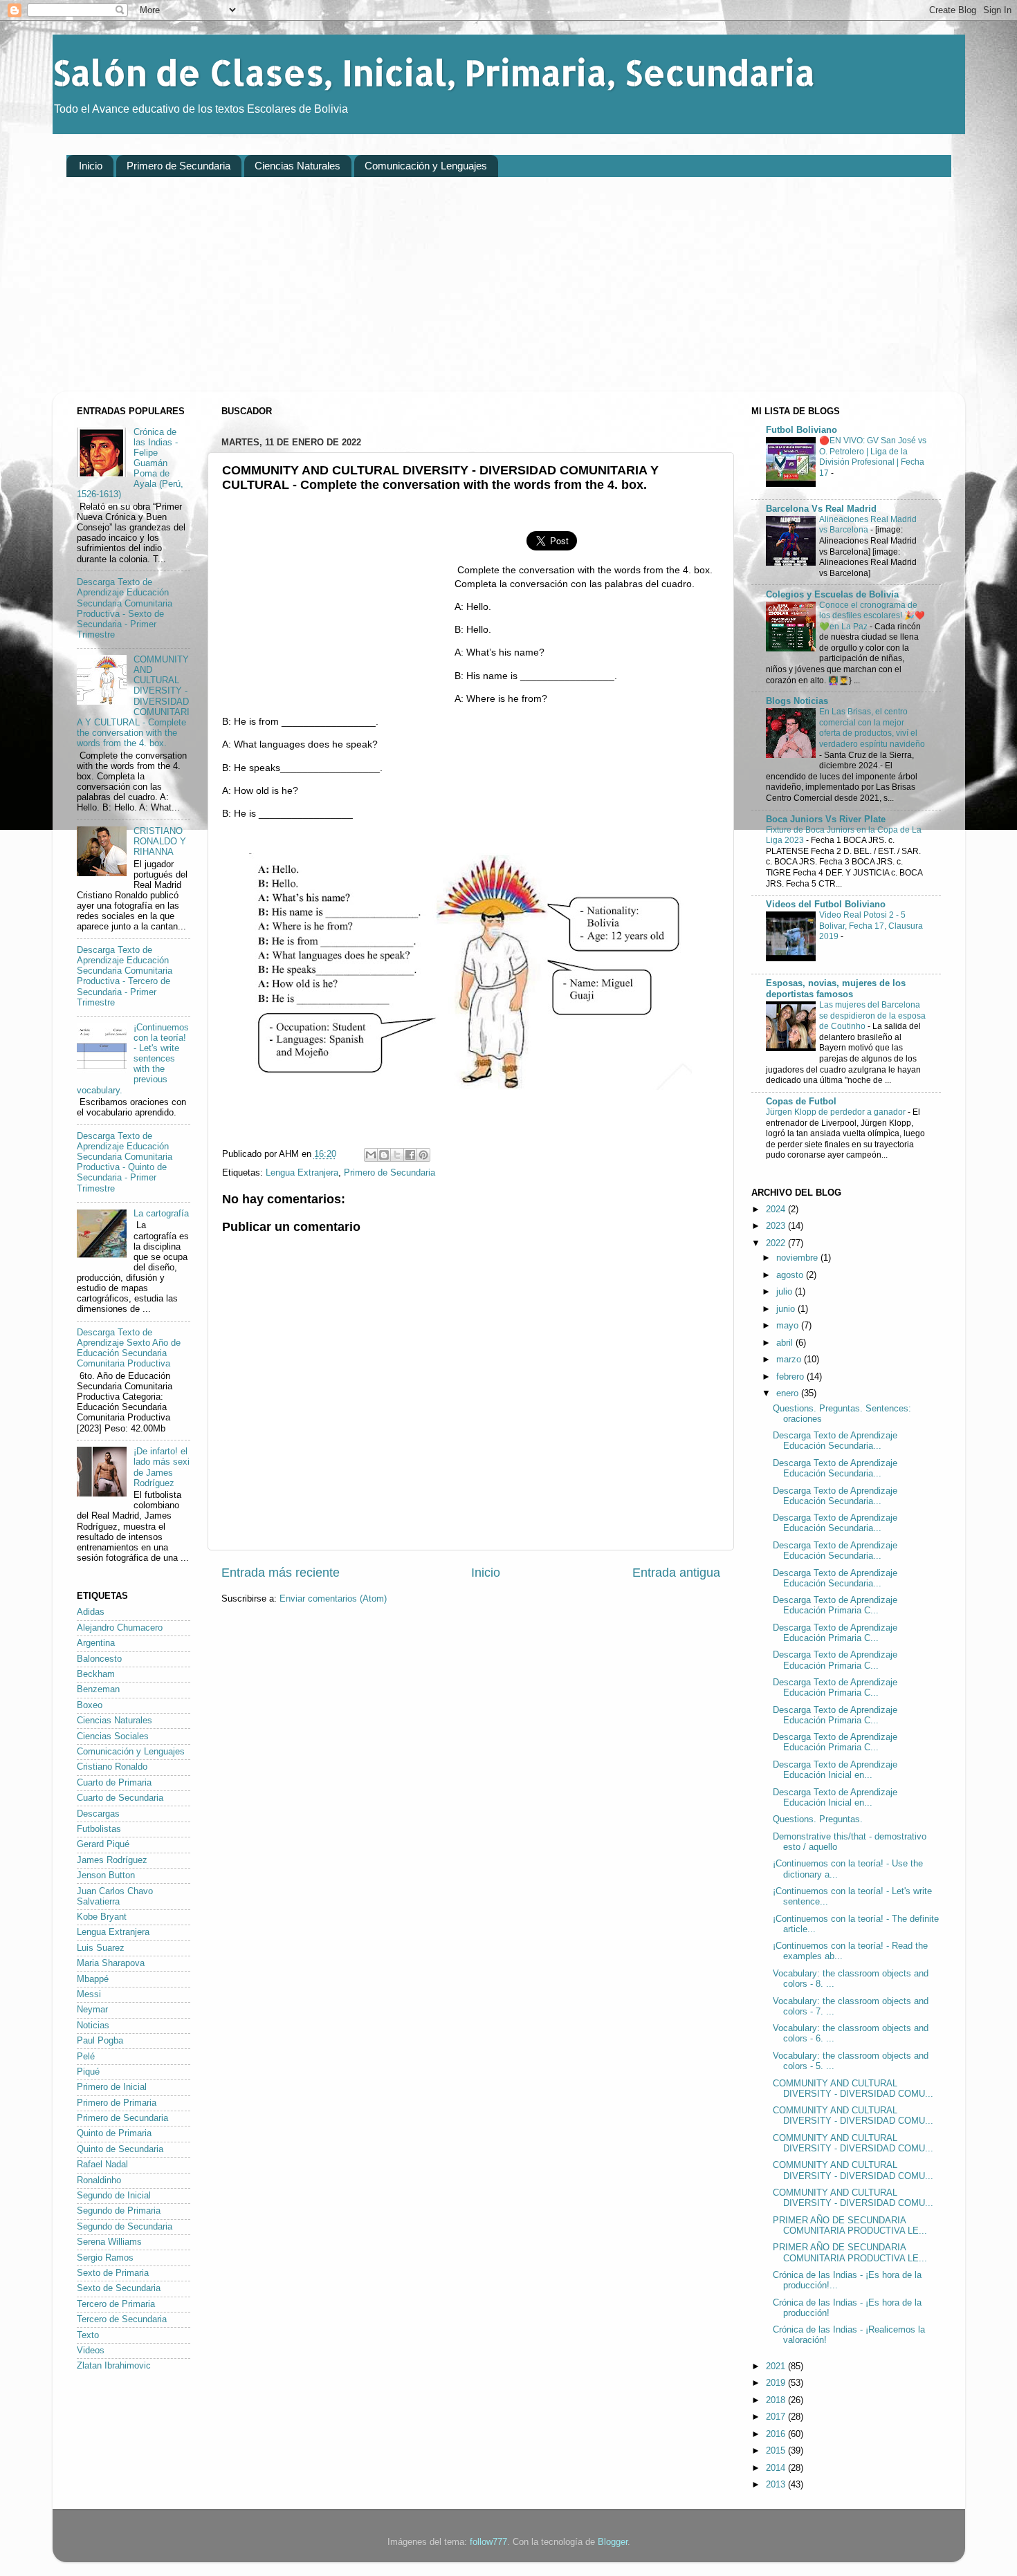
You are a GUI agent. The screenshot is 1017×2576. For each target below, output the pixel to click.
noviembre (798, 1258)
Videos (91, 2351)
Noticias (93, 2026)
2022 (777, 1243)
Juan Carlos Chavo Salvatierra (115, 1897)
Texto (88, 2335)
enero (789, 1393)
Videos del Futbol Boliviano (826, 905)
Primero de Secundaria (178, 166)
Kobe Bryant (102, 1917)
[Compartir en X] (397, 1155)
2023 (777, 1226)
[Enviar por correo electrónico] (371, 1155)
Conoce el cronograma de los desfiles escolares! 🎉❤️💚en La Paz (872, 616)
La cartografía (161, 1214)
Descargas (98, 1814)
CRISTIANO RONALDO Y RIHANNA (160, 842)
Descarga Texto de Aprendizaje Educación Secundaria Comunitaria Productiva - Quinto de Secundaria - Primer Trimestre (125, 1162)
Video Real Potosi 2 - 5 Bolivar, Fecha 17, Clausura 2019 (871, 926)
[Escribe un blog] (384, 1155)
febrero (791, 1377)
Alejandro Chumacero (120, 1628)
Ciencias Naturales (297, 166)
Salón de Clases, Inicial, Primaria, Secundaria (434, 72)
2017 (777, 2417)
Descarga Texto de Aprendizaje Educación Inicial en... (835, 1770)
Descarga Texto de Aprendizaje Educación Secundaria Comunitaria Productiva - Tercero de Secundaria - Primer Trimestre (125, 976)
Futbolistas (99, 1829)
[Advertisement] (482, 295)
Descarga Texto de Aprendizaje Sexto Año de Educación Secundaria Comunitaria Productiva (129, 1348)
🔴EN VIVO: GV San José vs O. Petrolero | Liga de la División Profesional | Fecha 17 (873, 457)
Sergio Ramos (105, 2258)
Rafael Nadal (102, 2165)
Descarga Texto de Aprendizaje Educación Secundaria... (835, 1441)
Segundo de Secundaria (125, 2227)
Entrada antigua (676, 1573)
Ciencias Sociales (113, 1736)
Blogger (613, 2542)
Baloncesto (99, 1659)
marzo (790, 1360)
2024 (777, 1210)
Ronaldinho (99, 2180)
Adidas (91, 1612)
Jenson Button (106, 1875)
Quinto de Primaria (114, 2133)
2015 (777, 2451)
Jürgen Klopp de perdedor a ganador (837, 1112)
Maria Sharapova (111, 1963)
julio (786, 1292)
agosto (791, 1275)
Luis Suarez (101, 1948)
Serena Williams (109, 2242)
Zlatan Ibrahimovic (114, 2366)
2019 (777, 2383)
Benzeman (98, 1689)
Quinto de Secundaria (120, 2149)
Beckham (96, 1674)
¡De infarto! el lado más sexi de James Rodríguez (162, 1467)
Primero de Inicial (112, 2087)
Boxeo (90, 1705)
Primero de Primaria (117, 2103)
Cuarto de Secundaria (120, 1798)
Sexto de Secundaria (119, 2288)
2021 (777, 2366)
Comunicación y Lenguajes (426, 166)
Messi (89, 1994)
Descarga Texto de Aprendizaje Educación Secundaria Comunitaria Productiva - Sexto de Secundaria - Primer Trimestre (125, 609)
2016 (777, 2434)
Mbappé (93, 1979)
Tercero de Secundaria (122, 2319)
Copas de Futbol (801, 1102)
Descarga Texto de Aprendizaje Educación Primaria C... (835, 1605)
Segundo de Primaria (119, 2211)
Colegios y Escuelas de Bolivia (832, 595)
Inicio (91, 166)
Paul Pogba (100, 2041)
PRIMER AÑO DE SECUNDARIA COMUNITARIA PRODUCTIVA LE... (850, 2226)
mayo (789, 1326)
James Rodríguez (112, 1860)
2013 (777, 2485)
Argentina (96, 1643)
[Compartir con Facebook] (410, 1155)
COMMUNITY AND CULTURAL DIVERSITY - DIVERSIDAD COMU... (853, 2089)
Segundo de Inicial (114, 2196)
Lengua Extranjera (302, 1173)
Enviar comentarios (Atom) (333, 1599)
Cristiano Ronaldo (112, 1767)
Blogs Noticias (797, 701)
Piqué (88, 2072)
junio (787, 1309)
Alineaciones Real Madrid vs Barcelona (868, 525)
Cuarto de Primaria (114, 1783)
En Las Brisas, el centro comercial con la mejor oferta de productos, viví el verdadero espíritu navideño (872, 728)
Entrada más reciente (281, 1573)
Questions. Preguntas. (818, 1819)
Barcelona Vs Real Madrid (821, 509)
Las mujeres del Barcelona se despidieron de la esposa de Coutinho (872, 1016)
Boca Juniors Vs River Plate (826, 819)
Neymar (92, 2010)
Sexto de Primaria (113, 2273)
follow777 (488, 2542)
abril (786, 1343)
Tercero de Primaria (116, 2304)
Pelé (86, 2057)
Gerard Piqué (103, 1844)
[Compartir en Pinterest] (423, 1155)
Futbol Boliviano (801, 430)
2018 (777, 2400)
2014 (777, 2468)
